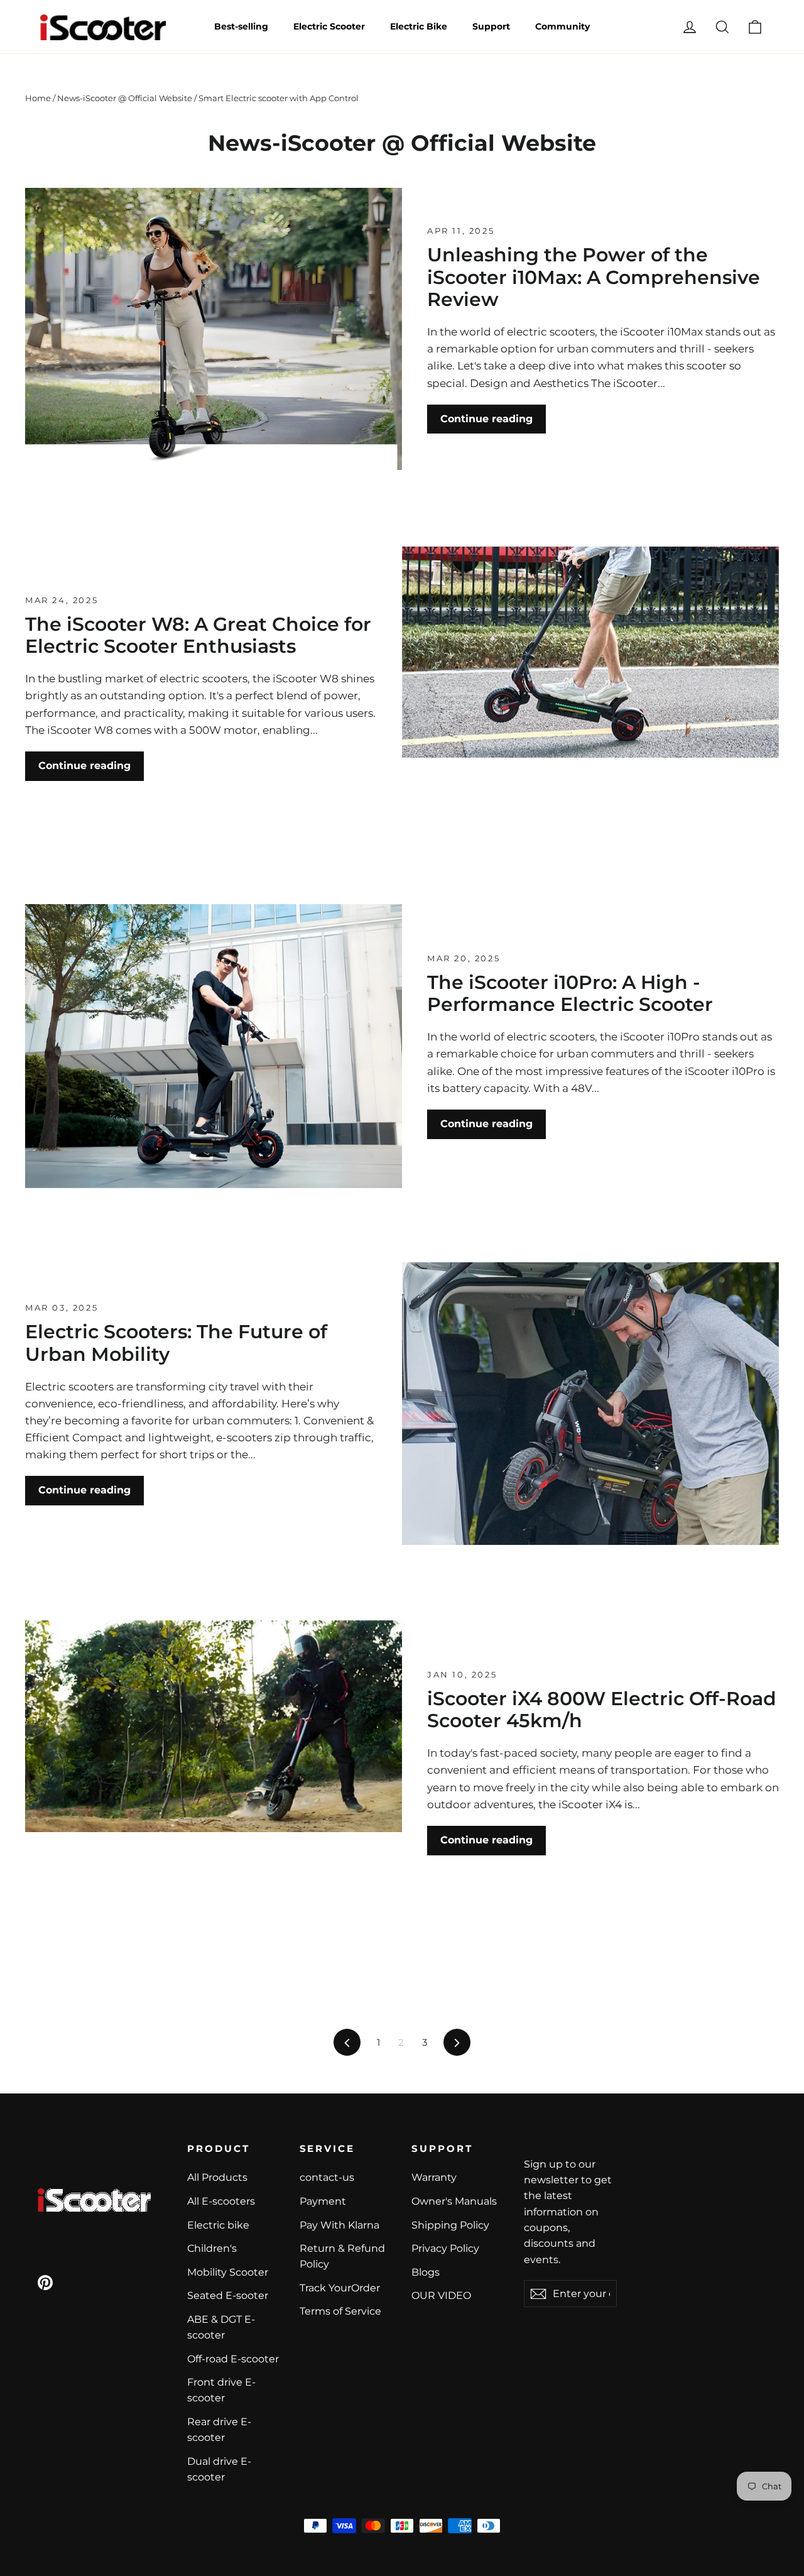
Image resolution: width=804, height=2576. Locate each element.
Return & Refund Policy (342, 2256)
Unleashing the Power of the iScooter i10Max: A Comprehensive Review (594, 277)
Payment (323, 2201)
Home (38, 98)
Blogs (426, 2272)
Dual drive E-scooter (219, 2469)
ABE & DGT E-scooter (221, 2327)
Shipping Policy (450, 2225)
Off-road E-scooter (233, 2359)
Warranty (434, 2177)
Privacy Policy (445, 2248)
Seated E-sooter (228, 2295)
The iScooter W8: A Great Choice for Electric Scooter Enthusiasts (198, 635)
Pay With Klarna (340, 2225)
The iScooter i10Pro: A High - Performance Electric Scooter (570, 993)
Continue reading (486, 419)
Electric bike (218, 2225)
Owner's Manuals (454, 2201)
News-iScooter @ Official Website (125, 98)
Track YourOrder (340, 2288)
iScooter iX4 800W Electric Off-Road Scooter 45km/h (602, 1710)
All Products (217, 2177)
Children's (212, 2248)
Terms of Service (340, 2311)
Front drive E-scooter (221, 2390)
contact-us (327, 2177)
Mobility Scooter (228, 2272)
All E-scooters (221, 2201)
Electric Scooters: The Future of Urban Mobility (176, 1343)
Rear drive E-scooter (219, 2430)
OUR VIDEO (441, 2295)
